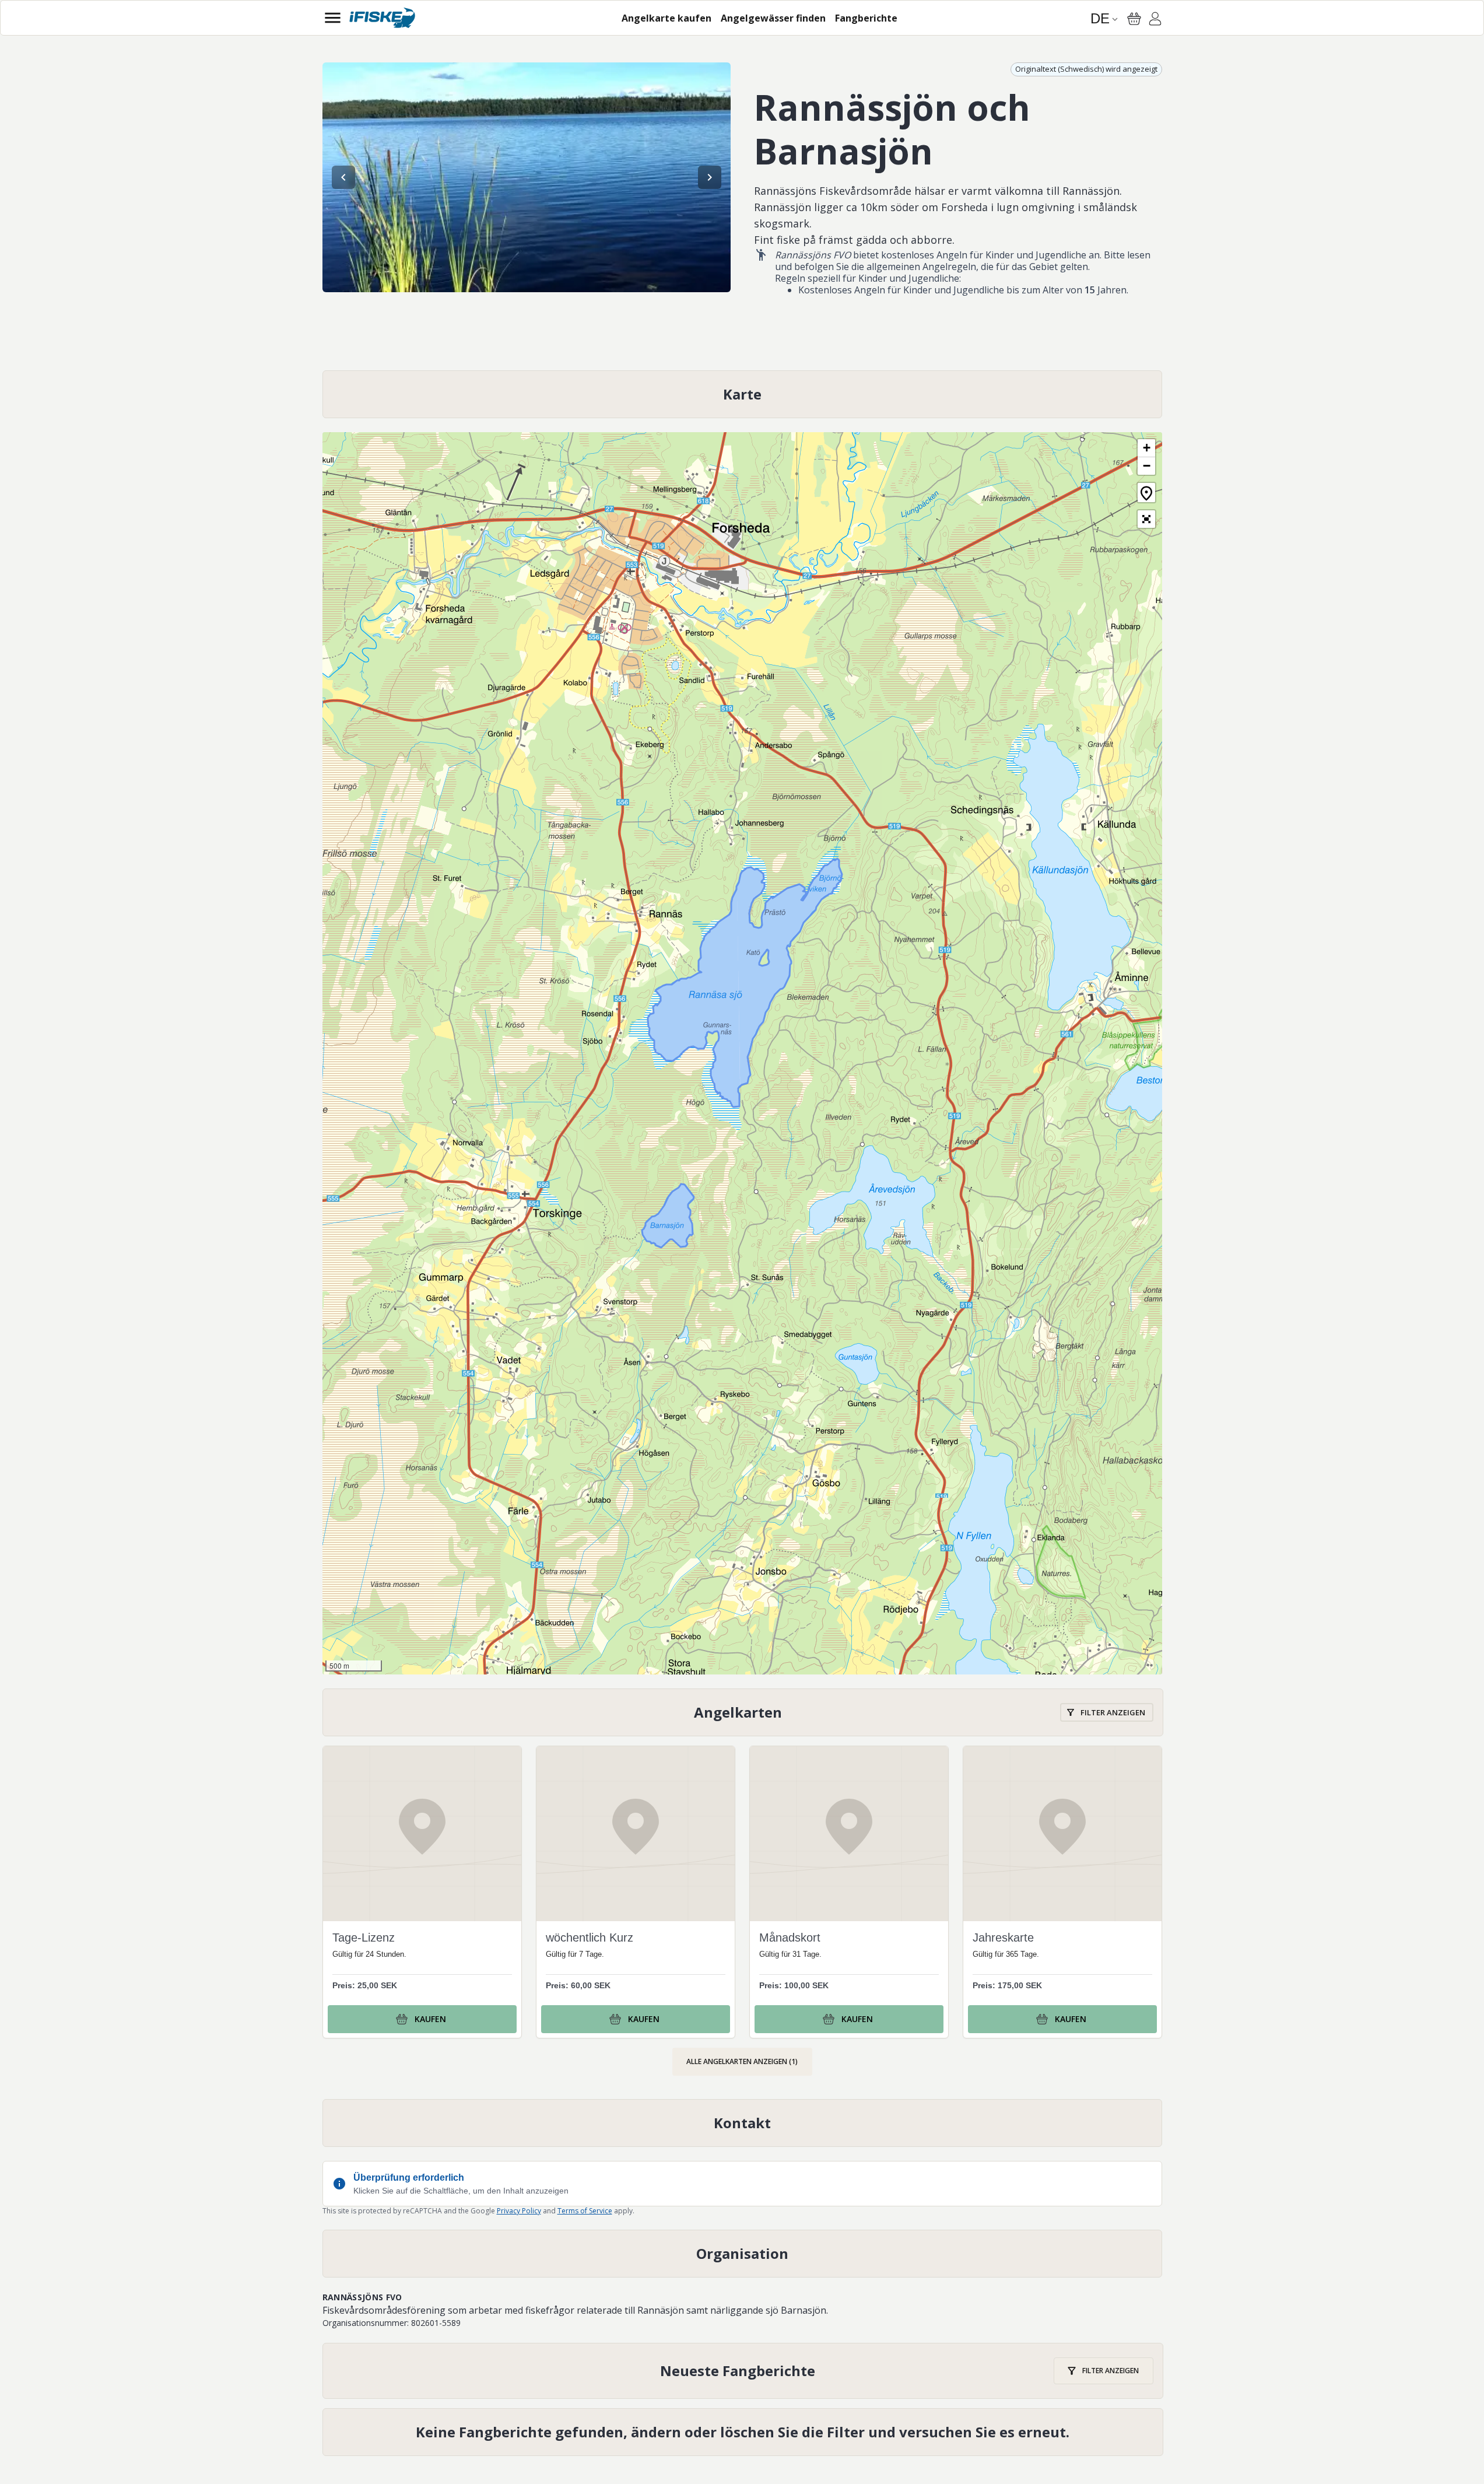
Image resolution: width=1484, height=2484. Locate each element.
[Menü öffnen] (333, 18)
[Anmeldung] (1155, 20)
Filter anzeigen (1113, 1712)
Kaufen (430, 2019)
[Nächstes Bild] (710, 177)
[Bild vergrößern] (527, 177)
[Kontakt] (742, 2123)
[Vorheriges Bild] (343, 177)
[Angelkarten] (743, 1713)
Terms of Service (585, 2211)
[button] (1146, 448)
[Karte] (742, 394)
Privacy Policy (519, 2211)
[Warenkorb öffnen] (1134, 19)
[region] (527, 177)
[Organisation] (742, 2254)
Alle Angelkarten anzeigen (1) (742, 2061)
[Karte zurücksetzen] (1146, 493)
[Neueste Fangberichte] (743, 2371)
